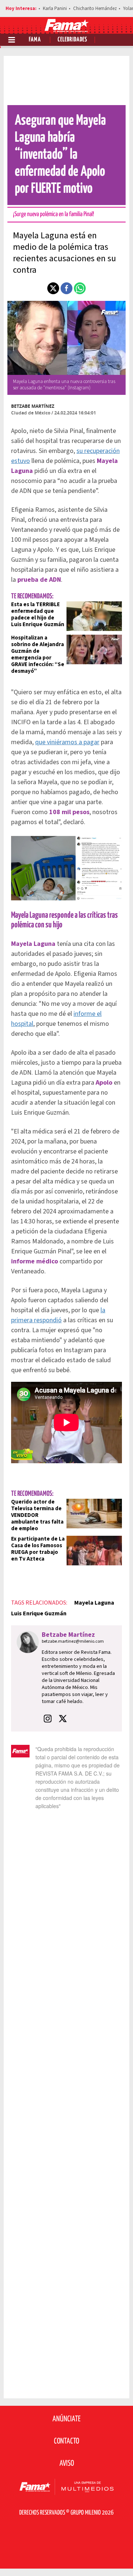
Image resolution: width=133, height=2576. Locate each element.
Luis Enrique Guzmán (39, 1613)
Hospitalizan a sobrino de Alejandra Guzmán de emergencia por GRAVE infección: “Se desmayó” (38, 654)
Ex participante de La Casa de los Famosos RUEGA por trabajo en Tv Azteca (38, 1549)
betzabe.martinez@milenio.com (73, 1641)
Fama (35, 40)
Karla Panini (55, 9)
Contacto (66, 2441)
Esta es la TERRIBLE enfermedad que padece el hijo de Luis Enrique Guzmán (38, 614)
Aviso (67, 2464)
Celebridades (72, 40)
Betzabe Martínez (33, 406)
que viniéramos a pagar (67, 742)
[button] (53, 288)
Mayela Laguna (94, 1603)
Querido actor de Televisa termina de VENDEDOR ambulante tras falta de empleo (37, 1515)
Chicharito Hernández (95, 9)
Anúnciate (66, 2419)
